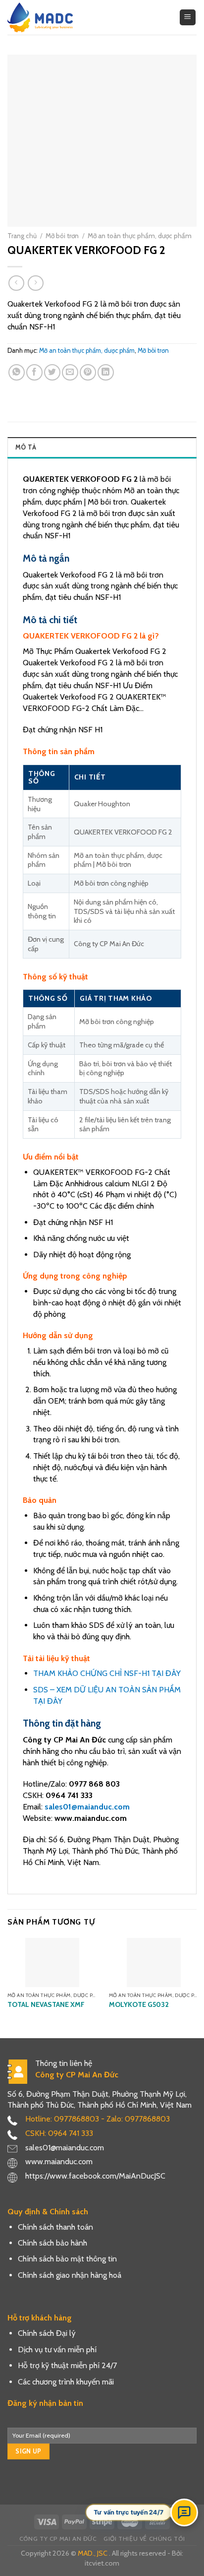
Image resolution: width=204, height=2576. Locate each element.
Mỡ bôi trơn (62, 236)
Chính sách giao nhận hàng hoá (70, 2275)
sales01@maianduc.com (87, 1807)
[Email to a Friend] (70, 372)
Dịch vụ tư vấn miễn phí (57, 2350)
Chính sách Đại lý (47, 2333)
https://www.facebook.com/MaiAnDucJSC (95, 2176)
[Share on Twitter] (52, 372)
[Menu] (188, 18)
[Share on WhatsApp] (17, 372)
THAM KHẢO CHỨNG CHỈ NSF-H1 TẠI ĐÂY (107, 1673)
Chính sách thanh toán (55, 2227)
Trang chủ (22, 236)
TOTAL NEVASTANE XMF (46, 2004)
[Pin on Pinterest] (88, 372)
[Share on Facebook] (34, 372)
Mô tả (26, 447)
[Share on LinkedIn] (106, 372)
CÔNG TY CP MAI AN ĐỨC (58, 2539)
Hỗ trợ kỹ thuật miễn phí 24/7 (67, 2365)
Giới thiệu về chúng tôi (144, 2539)
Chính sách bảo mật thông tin (67, 2259)
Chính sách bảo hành (52, 2243)
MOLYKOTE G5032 (139, 2004)
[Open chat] (184, 2512)
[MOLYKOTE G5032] (154, 1963)
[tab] (102, 447)
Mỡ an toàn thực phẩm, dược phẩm (140, 236)
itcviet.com (102, 2563)
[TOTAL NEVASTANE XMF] (52, 1963)
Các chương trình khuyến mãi (66, 2382)
